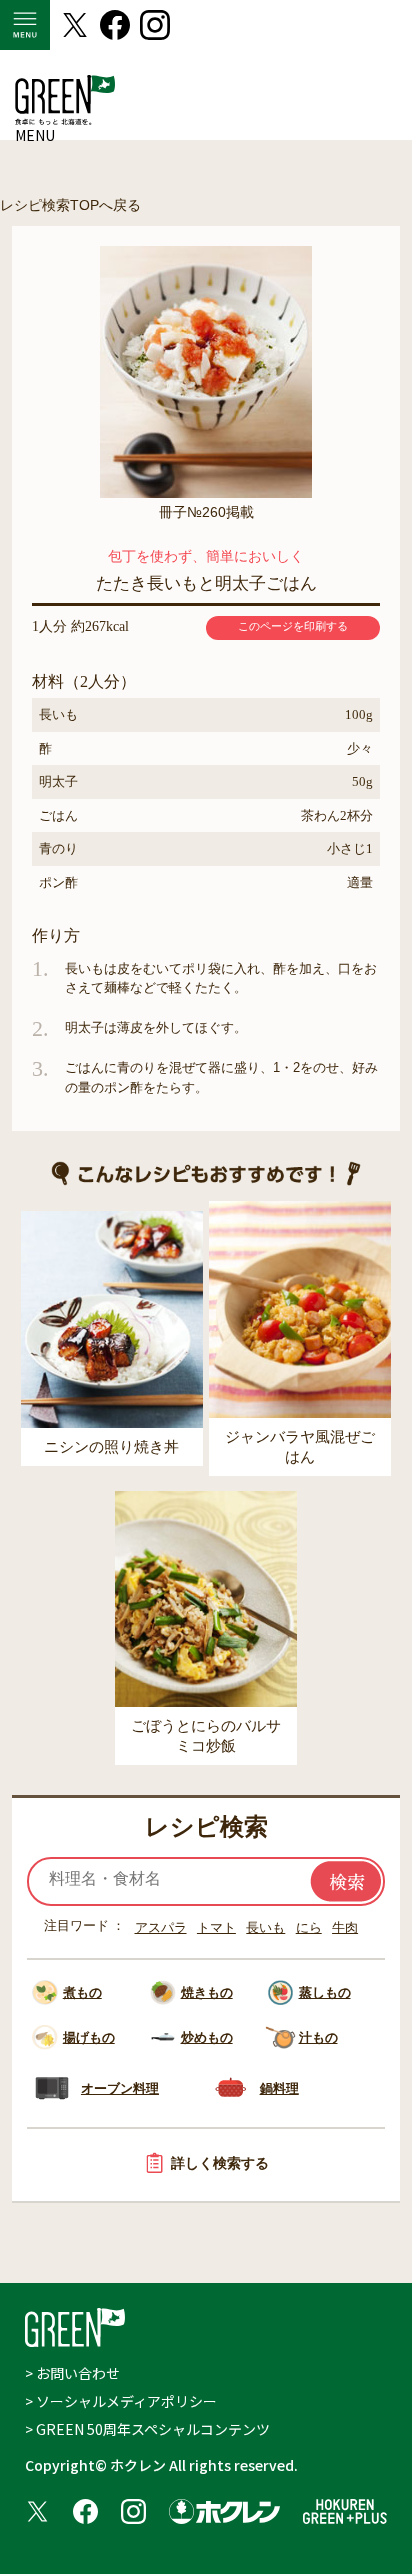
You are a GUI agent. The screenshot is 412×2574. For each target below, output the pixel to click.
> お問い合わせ (72, 2373)
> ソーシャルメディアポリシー (121, 2401)
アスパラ (161, 1927)
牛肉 (345, 1927)
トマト (216, 1927)
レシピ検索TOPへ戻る (70, 205)
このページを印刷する (293, 626)
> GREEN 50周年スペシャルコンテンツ (147, 2429)
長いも (265, 1927)
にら (309, 1927)
